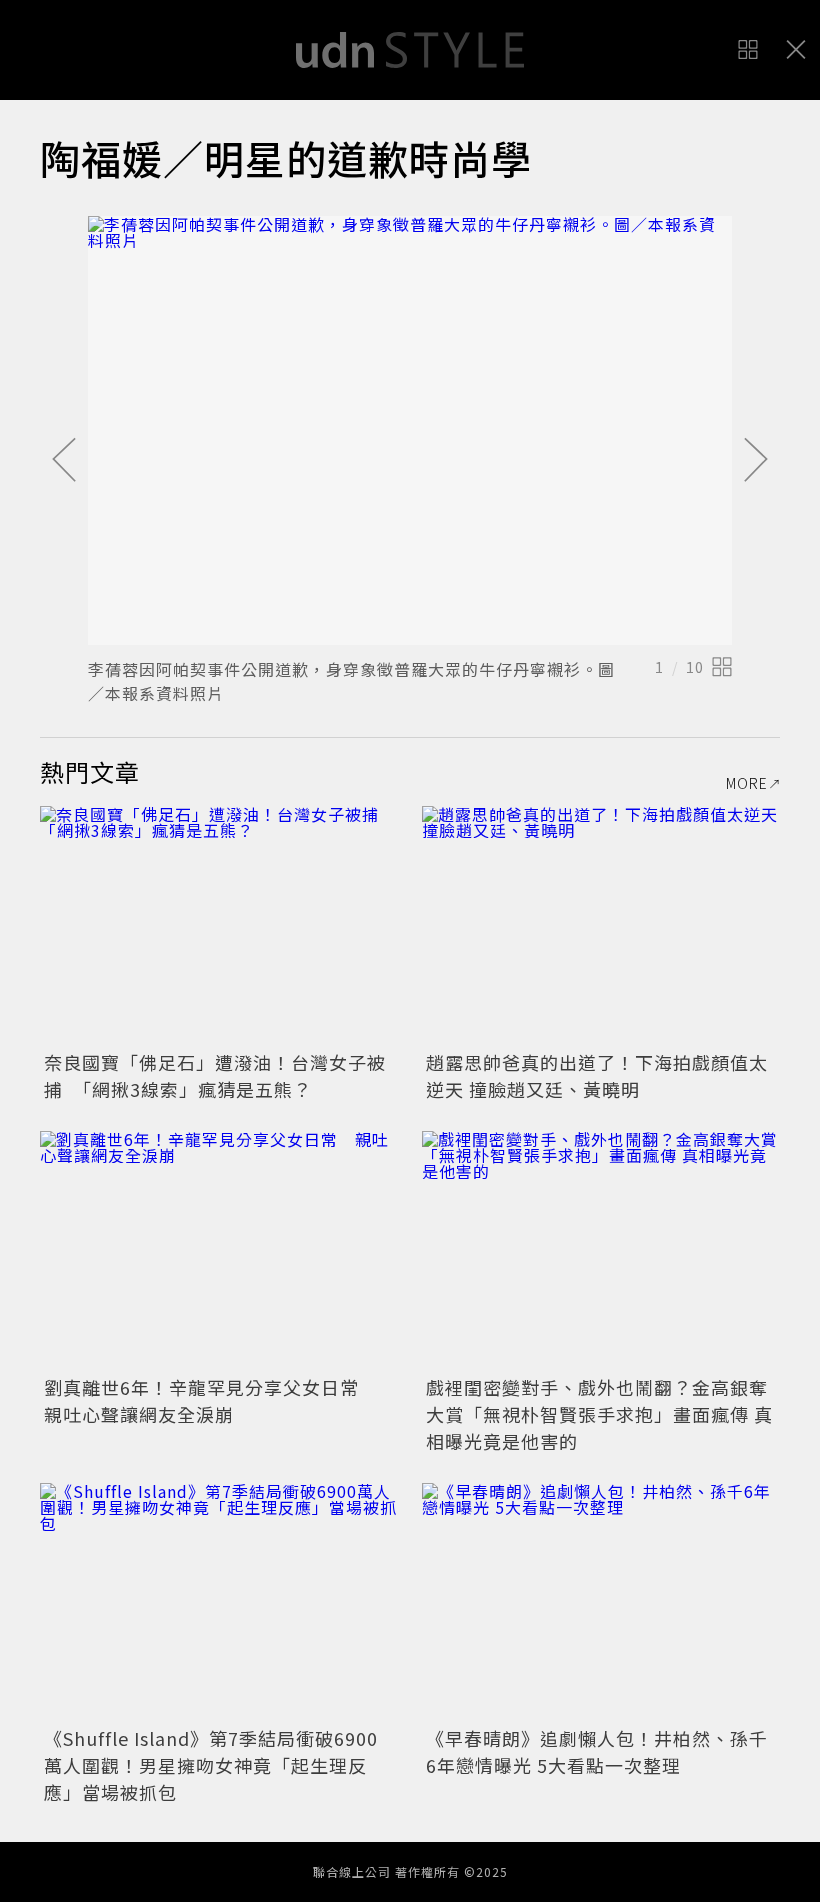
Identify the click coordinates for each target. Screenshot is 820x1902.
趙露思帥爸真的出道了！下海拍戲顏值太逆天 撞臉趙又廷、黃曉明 (597, 1075)
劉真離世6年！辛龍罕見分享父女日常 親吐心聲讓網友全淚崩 (211, 1400)
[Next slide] (756, 461)
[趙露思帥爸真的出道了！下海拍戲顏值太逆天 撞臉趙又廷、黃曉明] (601, 925)
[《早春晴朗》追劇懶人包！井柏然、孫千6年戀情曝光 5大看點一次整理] (601, 1602)
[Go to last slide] (64, 461)
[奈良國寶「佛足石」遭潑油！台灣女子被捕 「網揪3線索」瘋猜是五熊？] (219, 925)
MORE (747, 783)
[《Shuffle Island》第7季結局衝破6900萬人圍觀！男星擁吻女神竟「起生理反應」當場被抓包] (219, 1602)
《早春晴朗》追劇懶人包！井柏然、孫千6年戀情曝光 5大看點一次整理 (597, 1751)
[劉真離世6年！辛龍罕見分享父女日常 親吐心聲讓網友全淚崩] (219, 1250)
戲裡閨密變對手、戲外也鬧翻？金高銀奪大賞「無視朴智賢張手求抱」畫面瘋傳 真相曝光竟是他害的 (599, 1414)
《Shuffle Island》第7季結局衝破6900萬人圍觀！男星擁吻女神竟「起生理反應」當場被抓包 (211, 1765)
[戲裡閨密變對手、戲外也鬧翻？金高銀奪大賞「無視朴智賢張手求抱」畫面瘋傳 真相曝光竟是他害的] (601, 1250)
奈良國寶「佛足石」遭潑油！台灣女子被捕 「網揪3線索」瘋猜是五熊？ (215, 1075)
